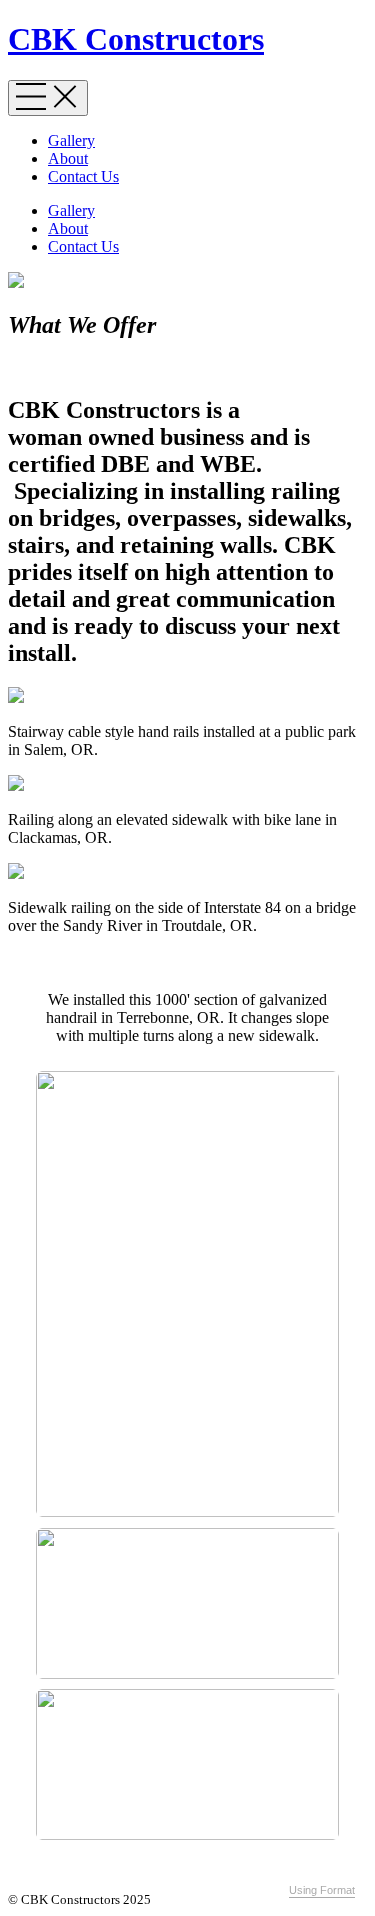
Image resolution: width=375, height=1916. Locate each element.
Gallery (71, 140)
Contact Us (83, 176)
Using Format (322, 1890)
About (68, 158)
